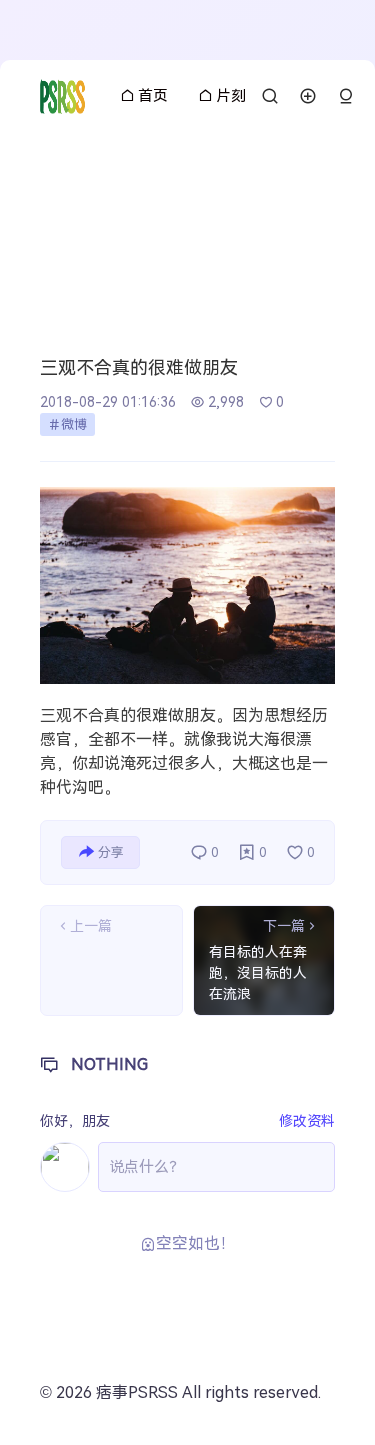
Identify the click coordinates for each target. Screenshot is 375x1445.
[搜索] (270, 96)
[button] (346, 96)
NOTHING (109, 1064)
